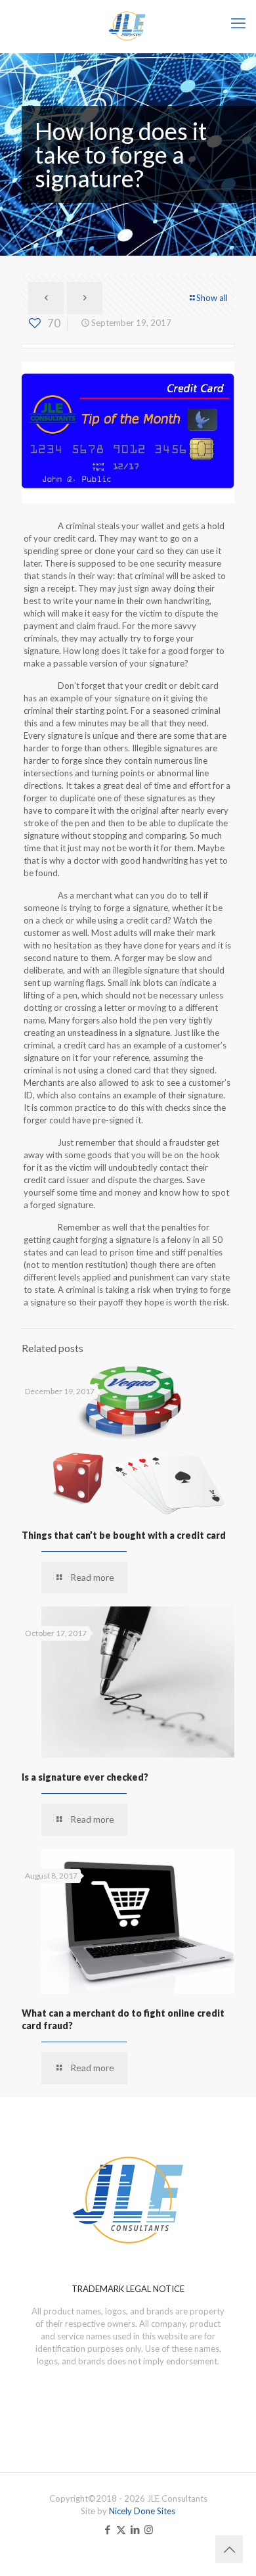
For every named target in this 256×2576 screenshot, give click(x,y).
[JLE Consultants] (128, 26)
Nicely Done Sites (142, 2511)
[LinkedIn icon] (135, 2529)
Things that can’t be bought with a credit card (124, 1535)
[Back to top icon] (229, 2549)
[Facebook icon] (107, 2529)
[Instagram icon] (149, 2529)
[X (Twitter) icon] (121, 2529)
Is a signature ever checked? (85, 1777)
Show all (212, 298)
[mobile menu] (238, 23)
